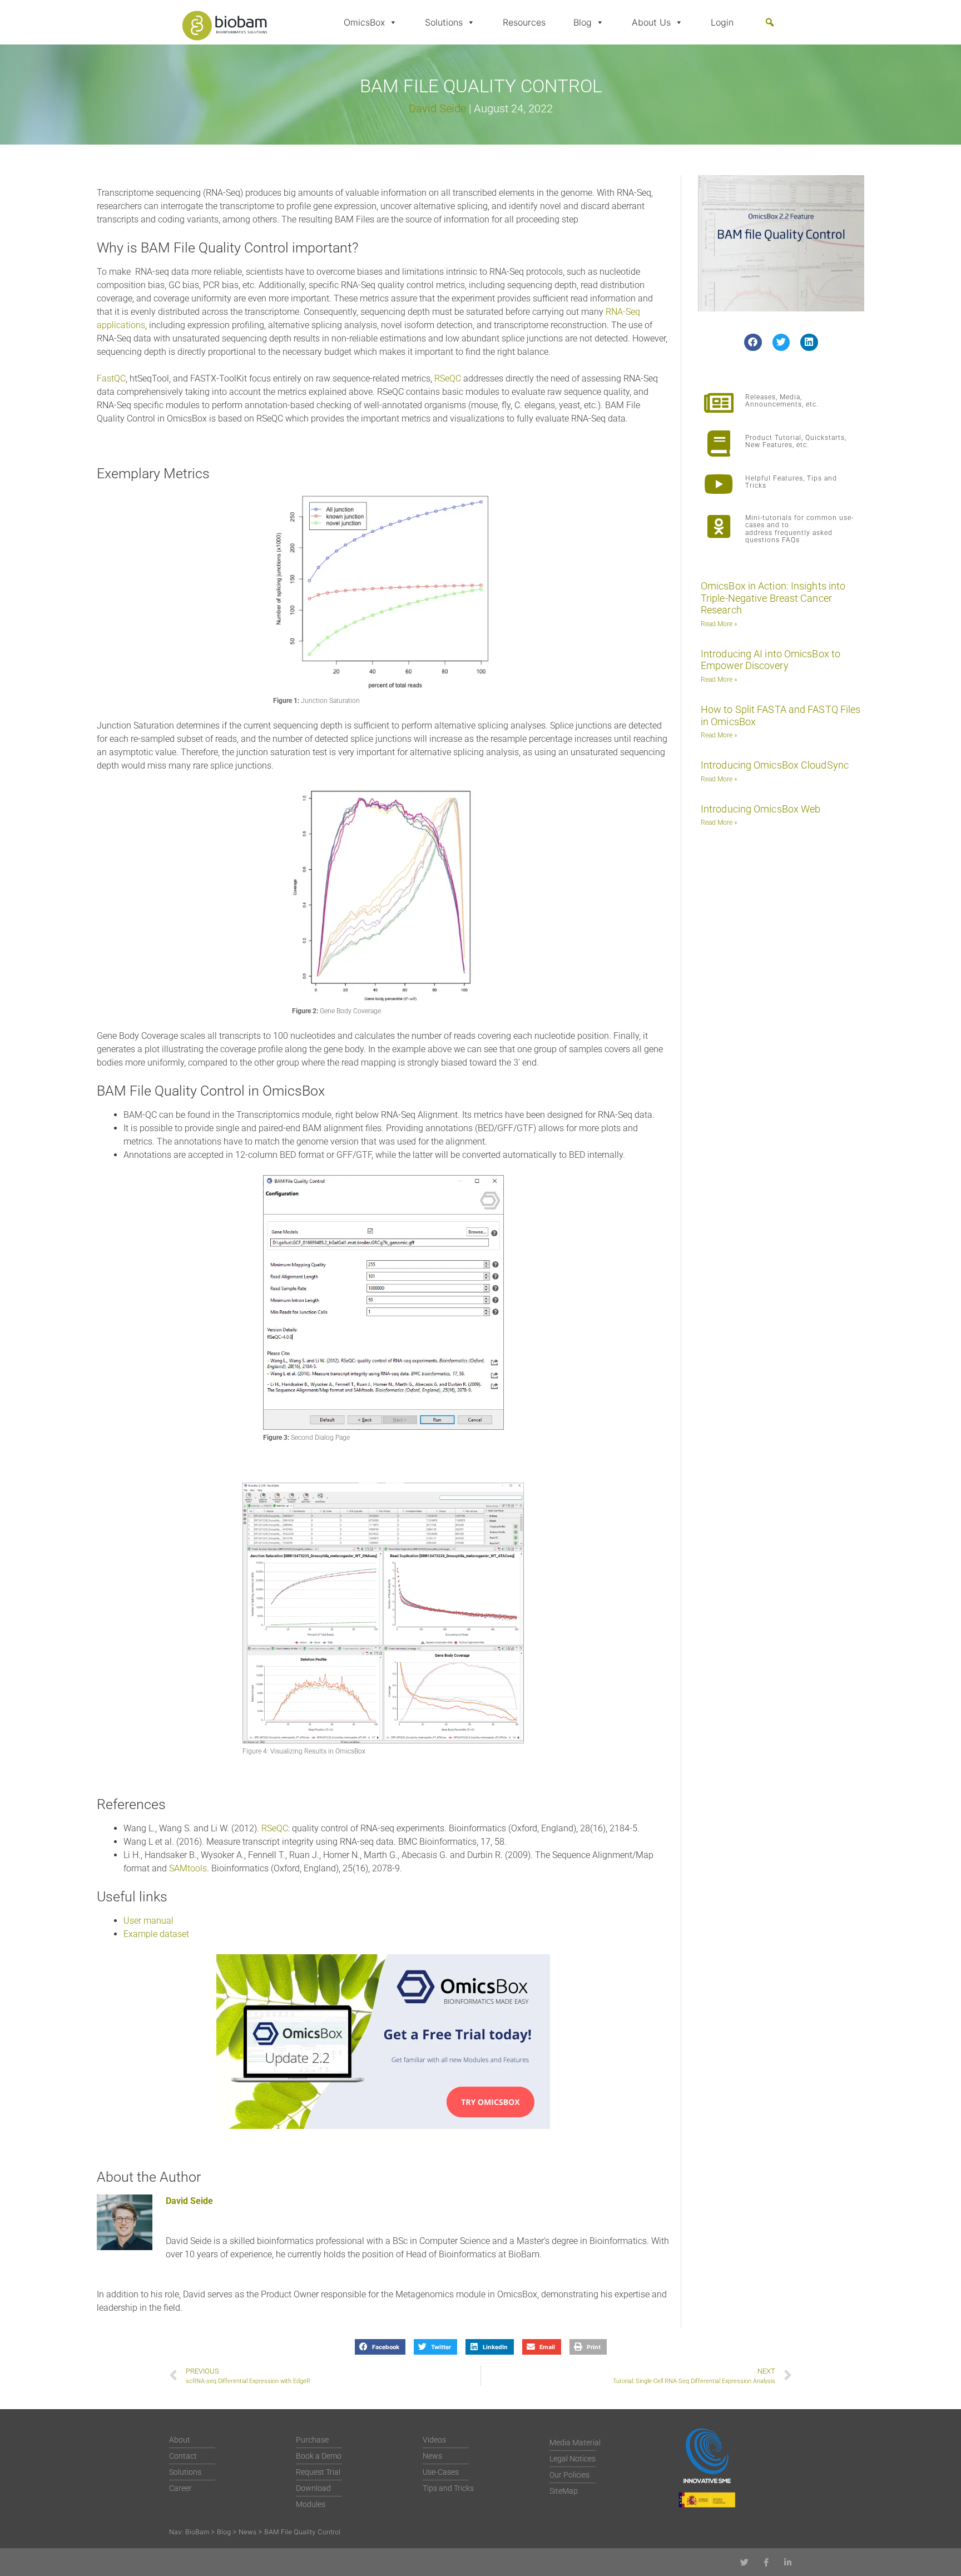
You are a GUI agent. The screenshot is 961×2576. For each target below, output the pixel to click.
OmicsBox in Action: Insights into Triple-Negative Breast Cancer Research (773, 598)
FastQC (111, 378)
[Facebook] (766, 2562)
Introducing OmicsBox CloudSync (775, 765)
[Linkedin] (788, 2562)
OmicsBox (364, 22)
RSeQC (449, 378)
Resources (524, 22)
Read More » (719, 624)
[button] (770, 22)
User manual (148, 1921)
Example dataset (156, 1934)
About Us (651, 22)
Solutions (444, 22)
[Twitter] (744, 2562)
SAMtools (188, 1868)
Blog (583, 22)
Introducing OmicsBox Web (761, 809)
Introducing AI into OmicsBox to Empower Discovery (771, 660)
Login (722, 22)
